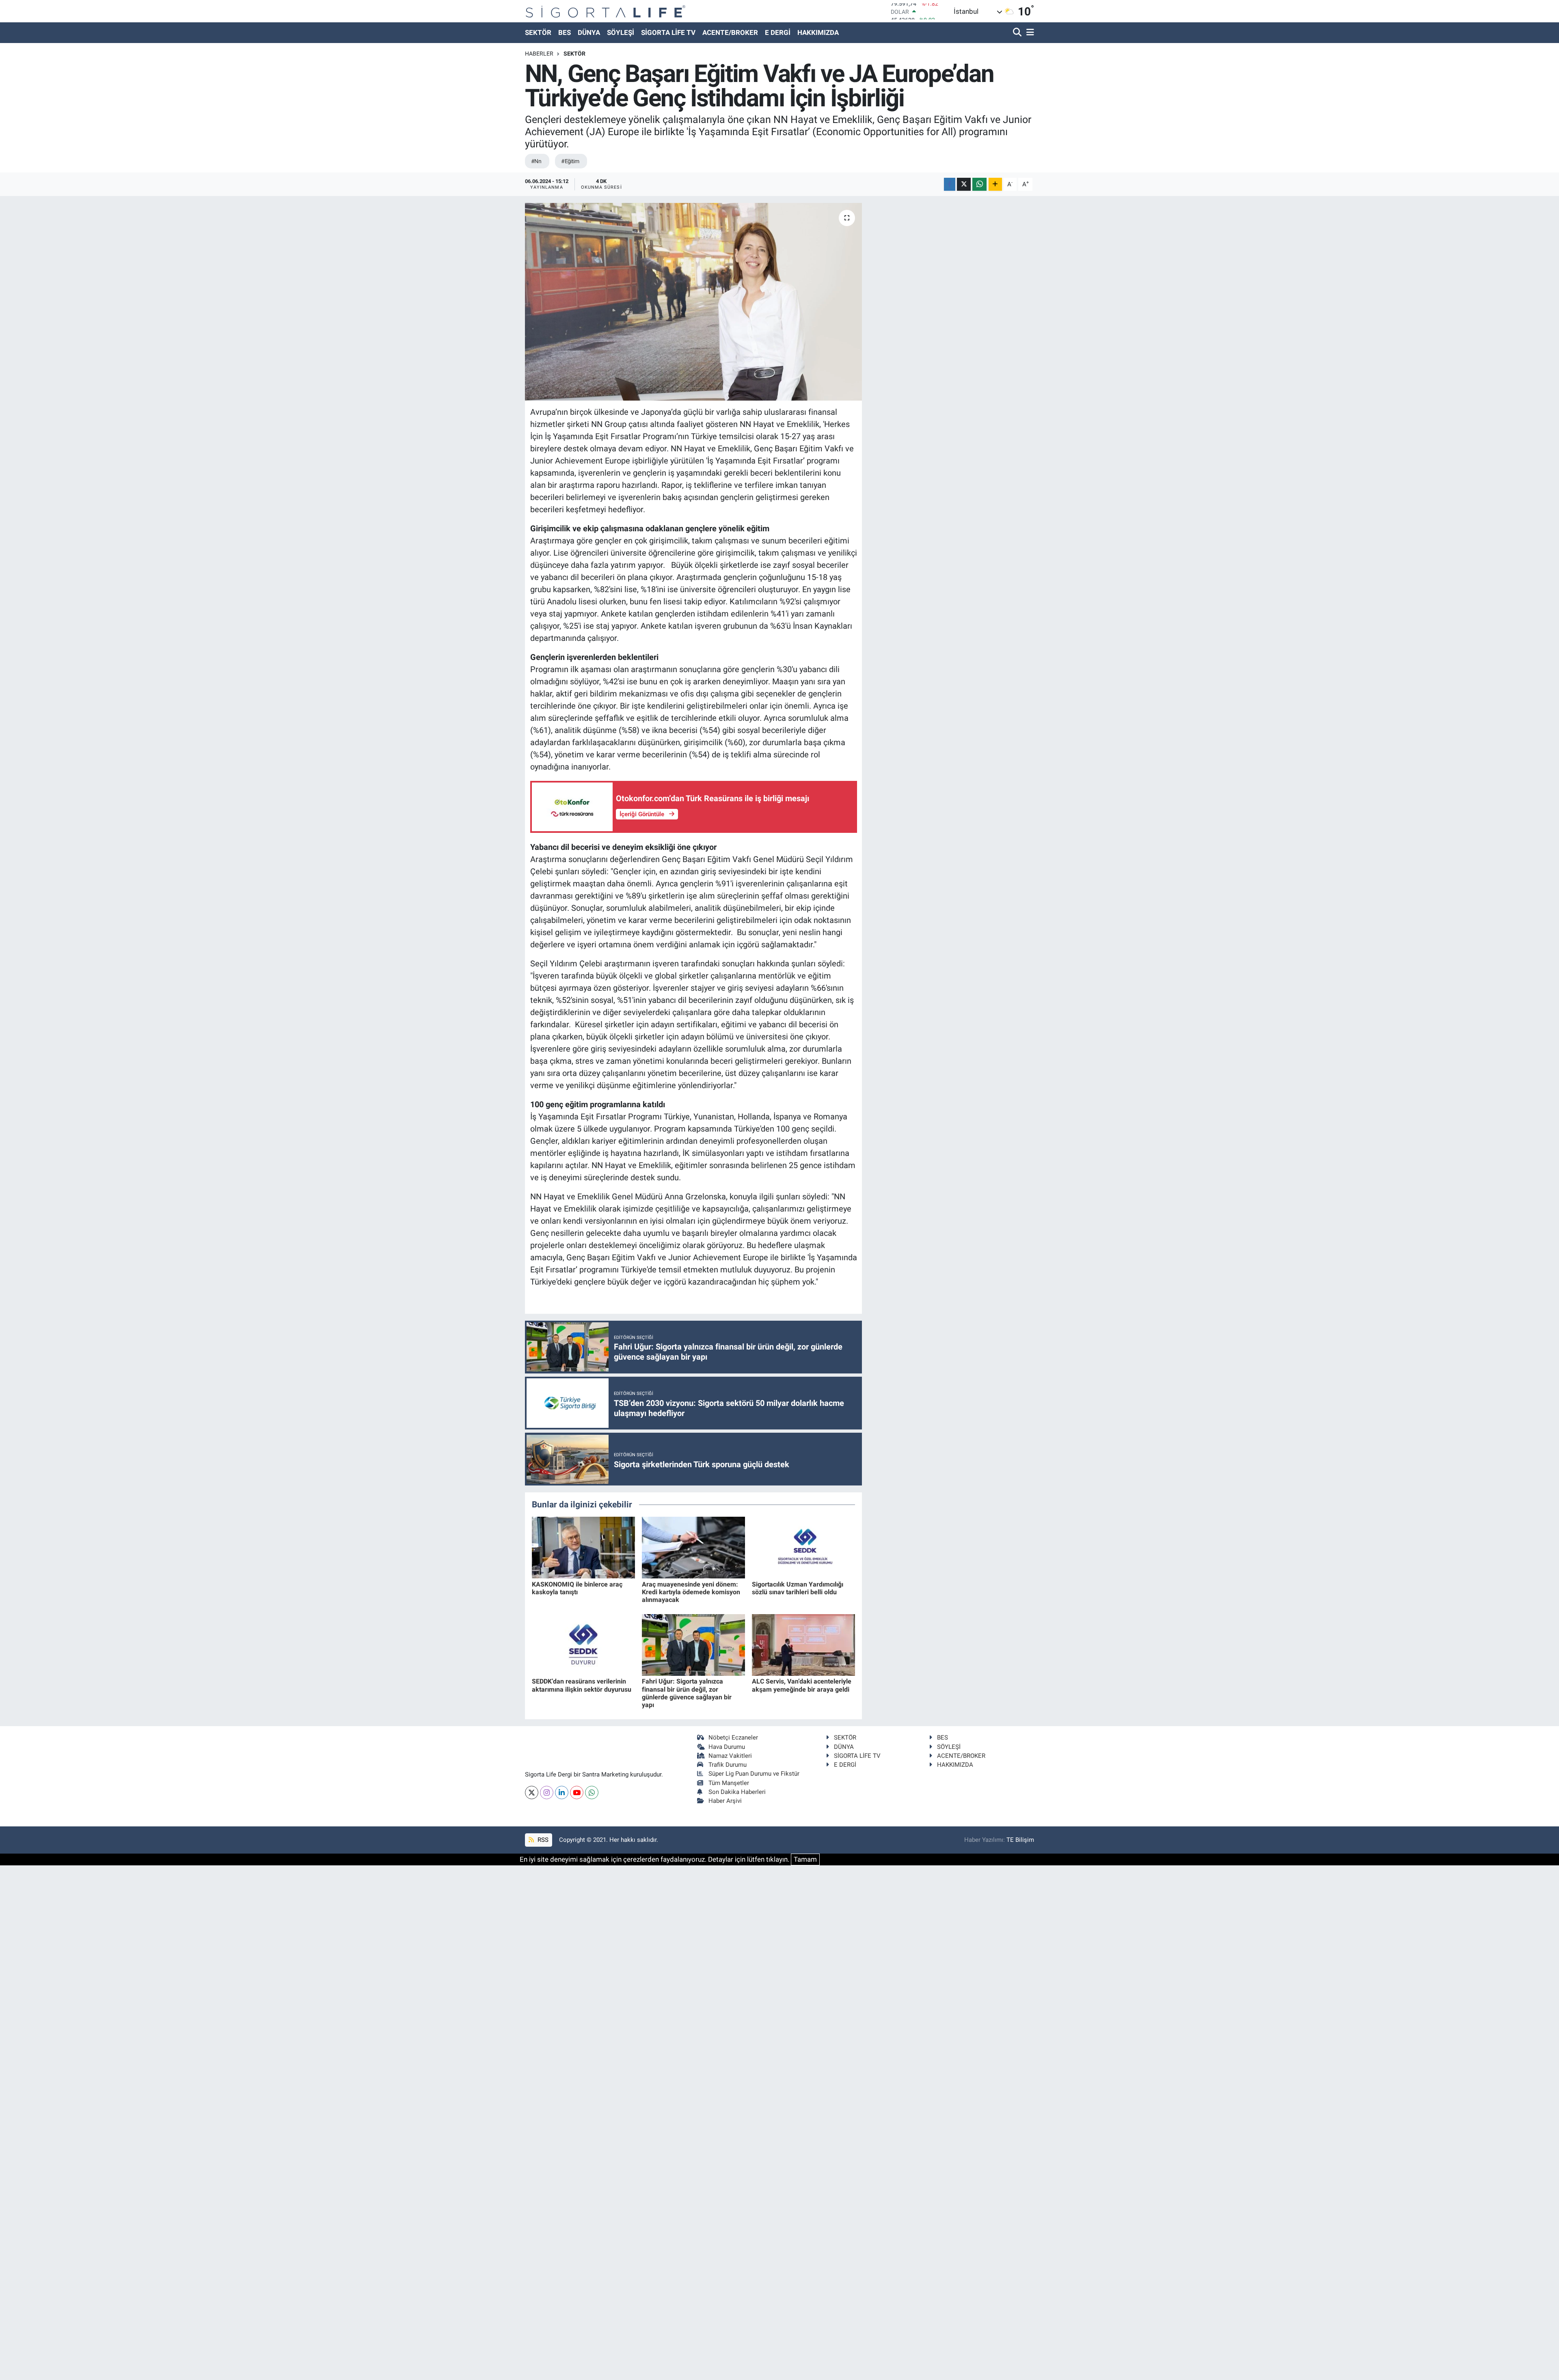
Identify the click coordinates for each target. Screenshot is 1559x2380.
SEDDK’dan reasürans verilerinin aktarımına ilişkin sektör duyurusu (582, 1685)
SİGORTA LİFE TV (668, 32)
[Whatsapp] (592, 1793)
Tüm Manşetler (729, 1783)
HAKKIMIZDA (818, 32)
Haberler (539, 54)
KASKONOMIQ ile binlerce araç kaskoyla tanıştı (577, 1588)
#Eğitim (570, 161)
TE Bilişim (1020, 1840)
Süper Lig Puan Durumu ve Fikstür (754, 1774)
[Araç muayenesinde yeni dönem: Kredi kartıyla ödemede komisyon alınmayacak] (693, 1547)
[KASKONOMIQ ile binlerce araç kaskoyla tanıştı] (583, 1547)
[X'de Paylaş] (964, 184)
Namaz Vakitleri (730, 1756)
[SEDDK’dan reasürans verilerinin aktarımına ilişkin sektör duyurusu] (583, 1644)
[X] (532, 1793)
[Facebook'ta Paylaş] (950, 184)
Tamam (805, 1859)
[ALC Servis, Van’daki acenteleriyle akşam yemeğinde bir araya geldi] (803, 1644)
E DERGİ (778, 32)
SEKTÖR (538, 32)
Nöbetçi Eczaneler (733, 1738)
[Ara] (1018, 33)
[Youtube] (577, 1793)
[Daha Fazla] (995, 184)
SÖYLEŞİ (621, 32)
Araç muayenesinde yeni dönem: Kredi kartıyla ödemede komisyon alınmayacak (691, 1592)
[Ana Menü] (1029, 33)
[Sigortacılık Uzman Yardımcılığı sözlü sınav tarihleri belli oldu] (803, 1547)
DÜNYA (589, 32)
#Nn (536, 161)
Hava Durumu (727, 1747)
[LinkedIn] (562, 1793)
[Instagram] (547, 1793)
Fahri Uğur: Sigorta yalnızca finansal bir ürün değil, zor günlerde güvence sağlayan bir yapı (687, 1693)
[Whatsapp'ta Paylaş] (979, 184)
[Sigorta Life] (606, 11)
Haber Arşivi (725, 1801)
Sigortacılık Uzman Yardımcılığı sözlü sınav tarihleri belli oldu (798, 1588)
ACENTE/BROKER (730, 32)
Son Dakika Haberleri (737, 1792)
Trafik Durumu (728, 1765)
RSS (542, 1840)
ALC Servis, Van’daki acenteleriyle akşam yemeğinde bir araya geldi (802, 1685)
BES (565, 32)
